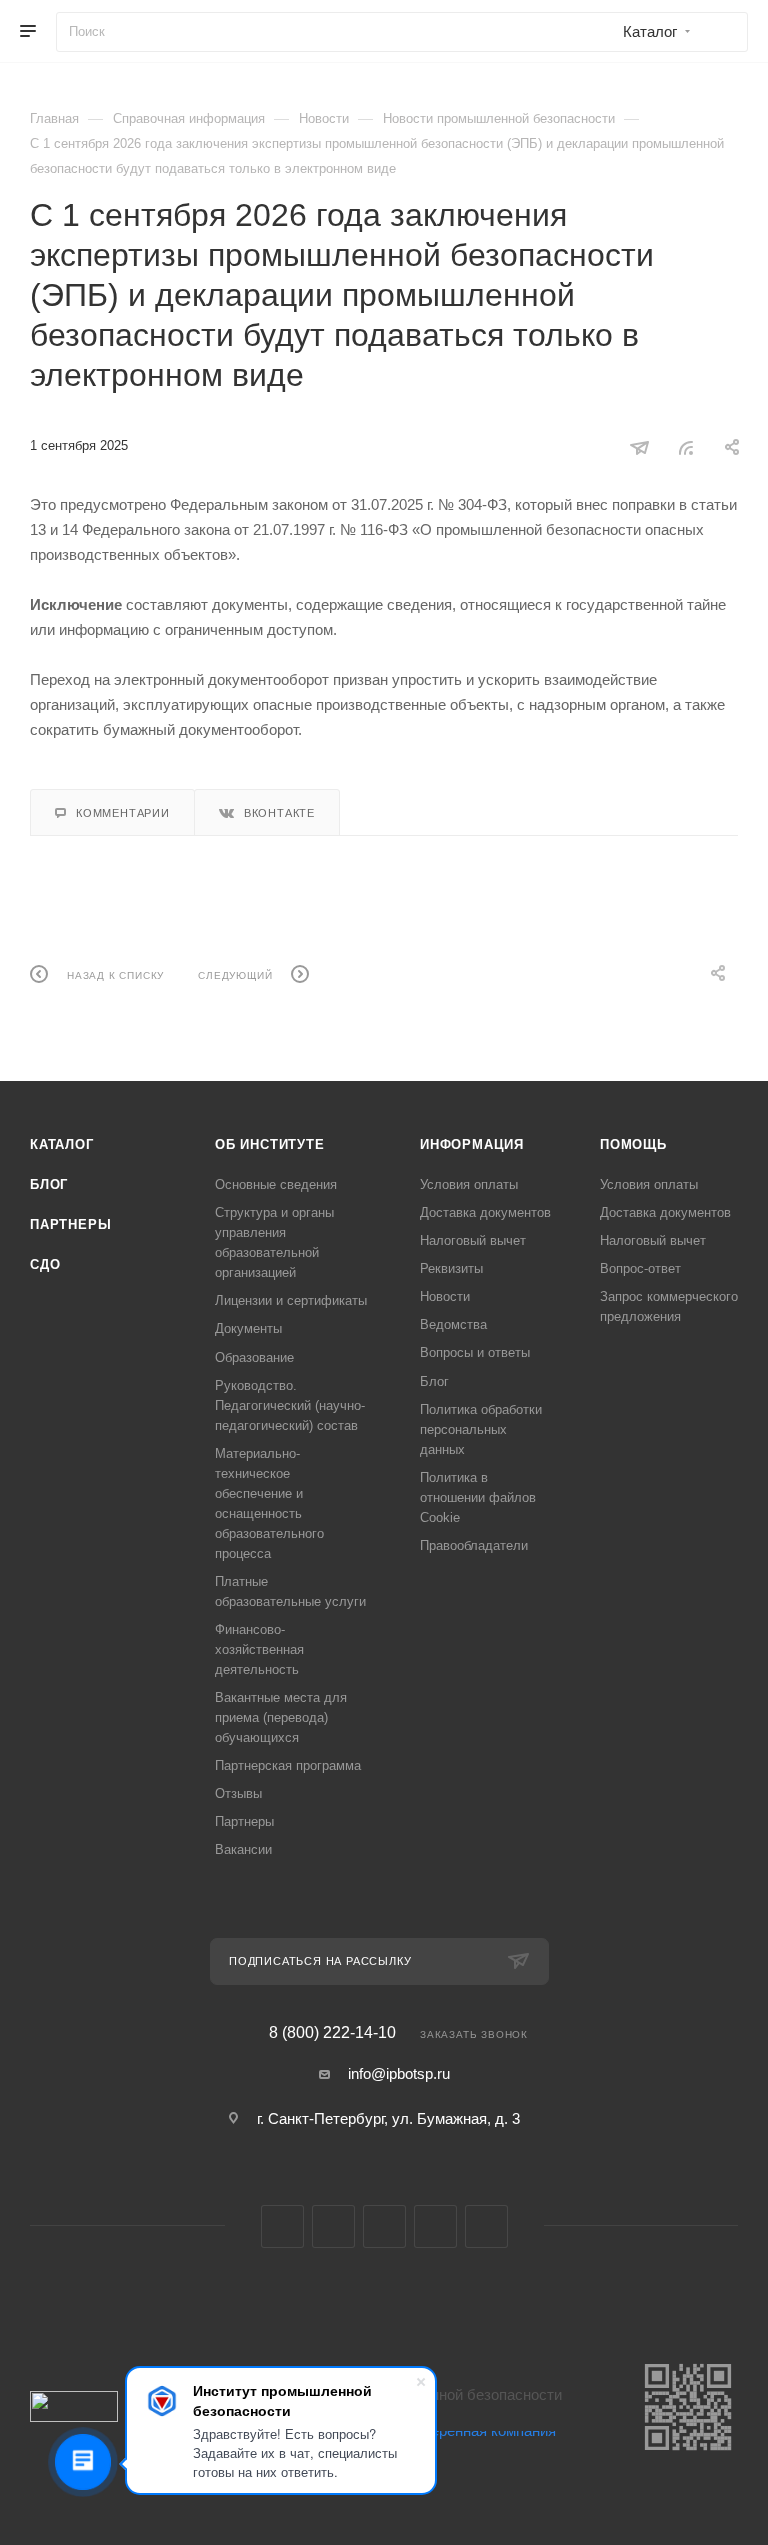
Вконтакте (279, 813)
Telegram (333, 2226)
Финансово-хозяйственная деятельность (259, 1649)
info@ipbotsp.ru (399, 2073)
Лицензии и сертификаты (291, 1300)
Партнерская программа (288, 1765)
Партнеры (70, 1224)
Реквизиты (451, 1268)
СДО (45, 1264)
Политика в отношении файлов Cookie (478, 1497)
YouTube (384, 2226)
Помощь (633, 1144)
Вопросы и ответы (475, 1352)
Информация (472, 1144)
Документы (248, 1328)
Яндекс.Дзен (486, 2226)
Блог (49, 1184)
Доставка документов (485, 1212)
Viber (435, 2226)
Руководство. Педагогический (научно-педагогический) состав (290, 1405)
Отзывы (238, 1793)
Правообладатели (474, 1545)
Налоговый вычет (473, 1240)
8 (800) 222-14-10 (332, 2033)
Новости (445, 1296)
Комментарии (123, 813)
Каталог (62, 1144)
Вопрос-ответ (640, 1268)
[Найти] (723, 32)
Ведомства (453, 1324)
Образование (254, 1357)
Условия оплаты (469, 1184)
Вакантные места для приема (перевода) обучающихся (281, 1717)
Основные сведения (276, 1184)
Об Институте (270, 1144)
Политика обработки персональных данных (481, 1429)
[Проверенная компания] (468, 2475)
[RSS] (686, 447)
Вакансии (243, 1849)
